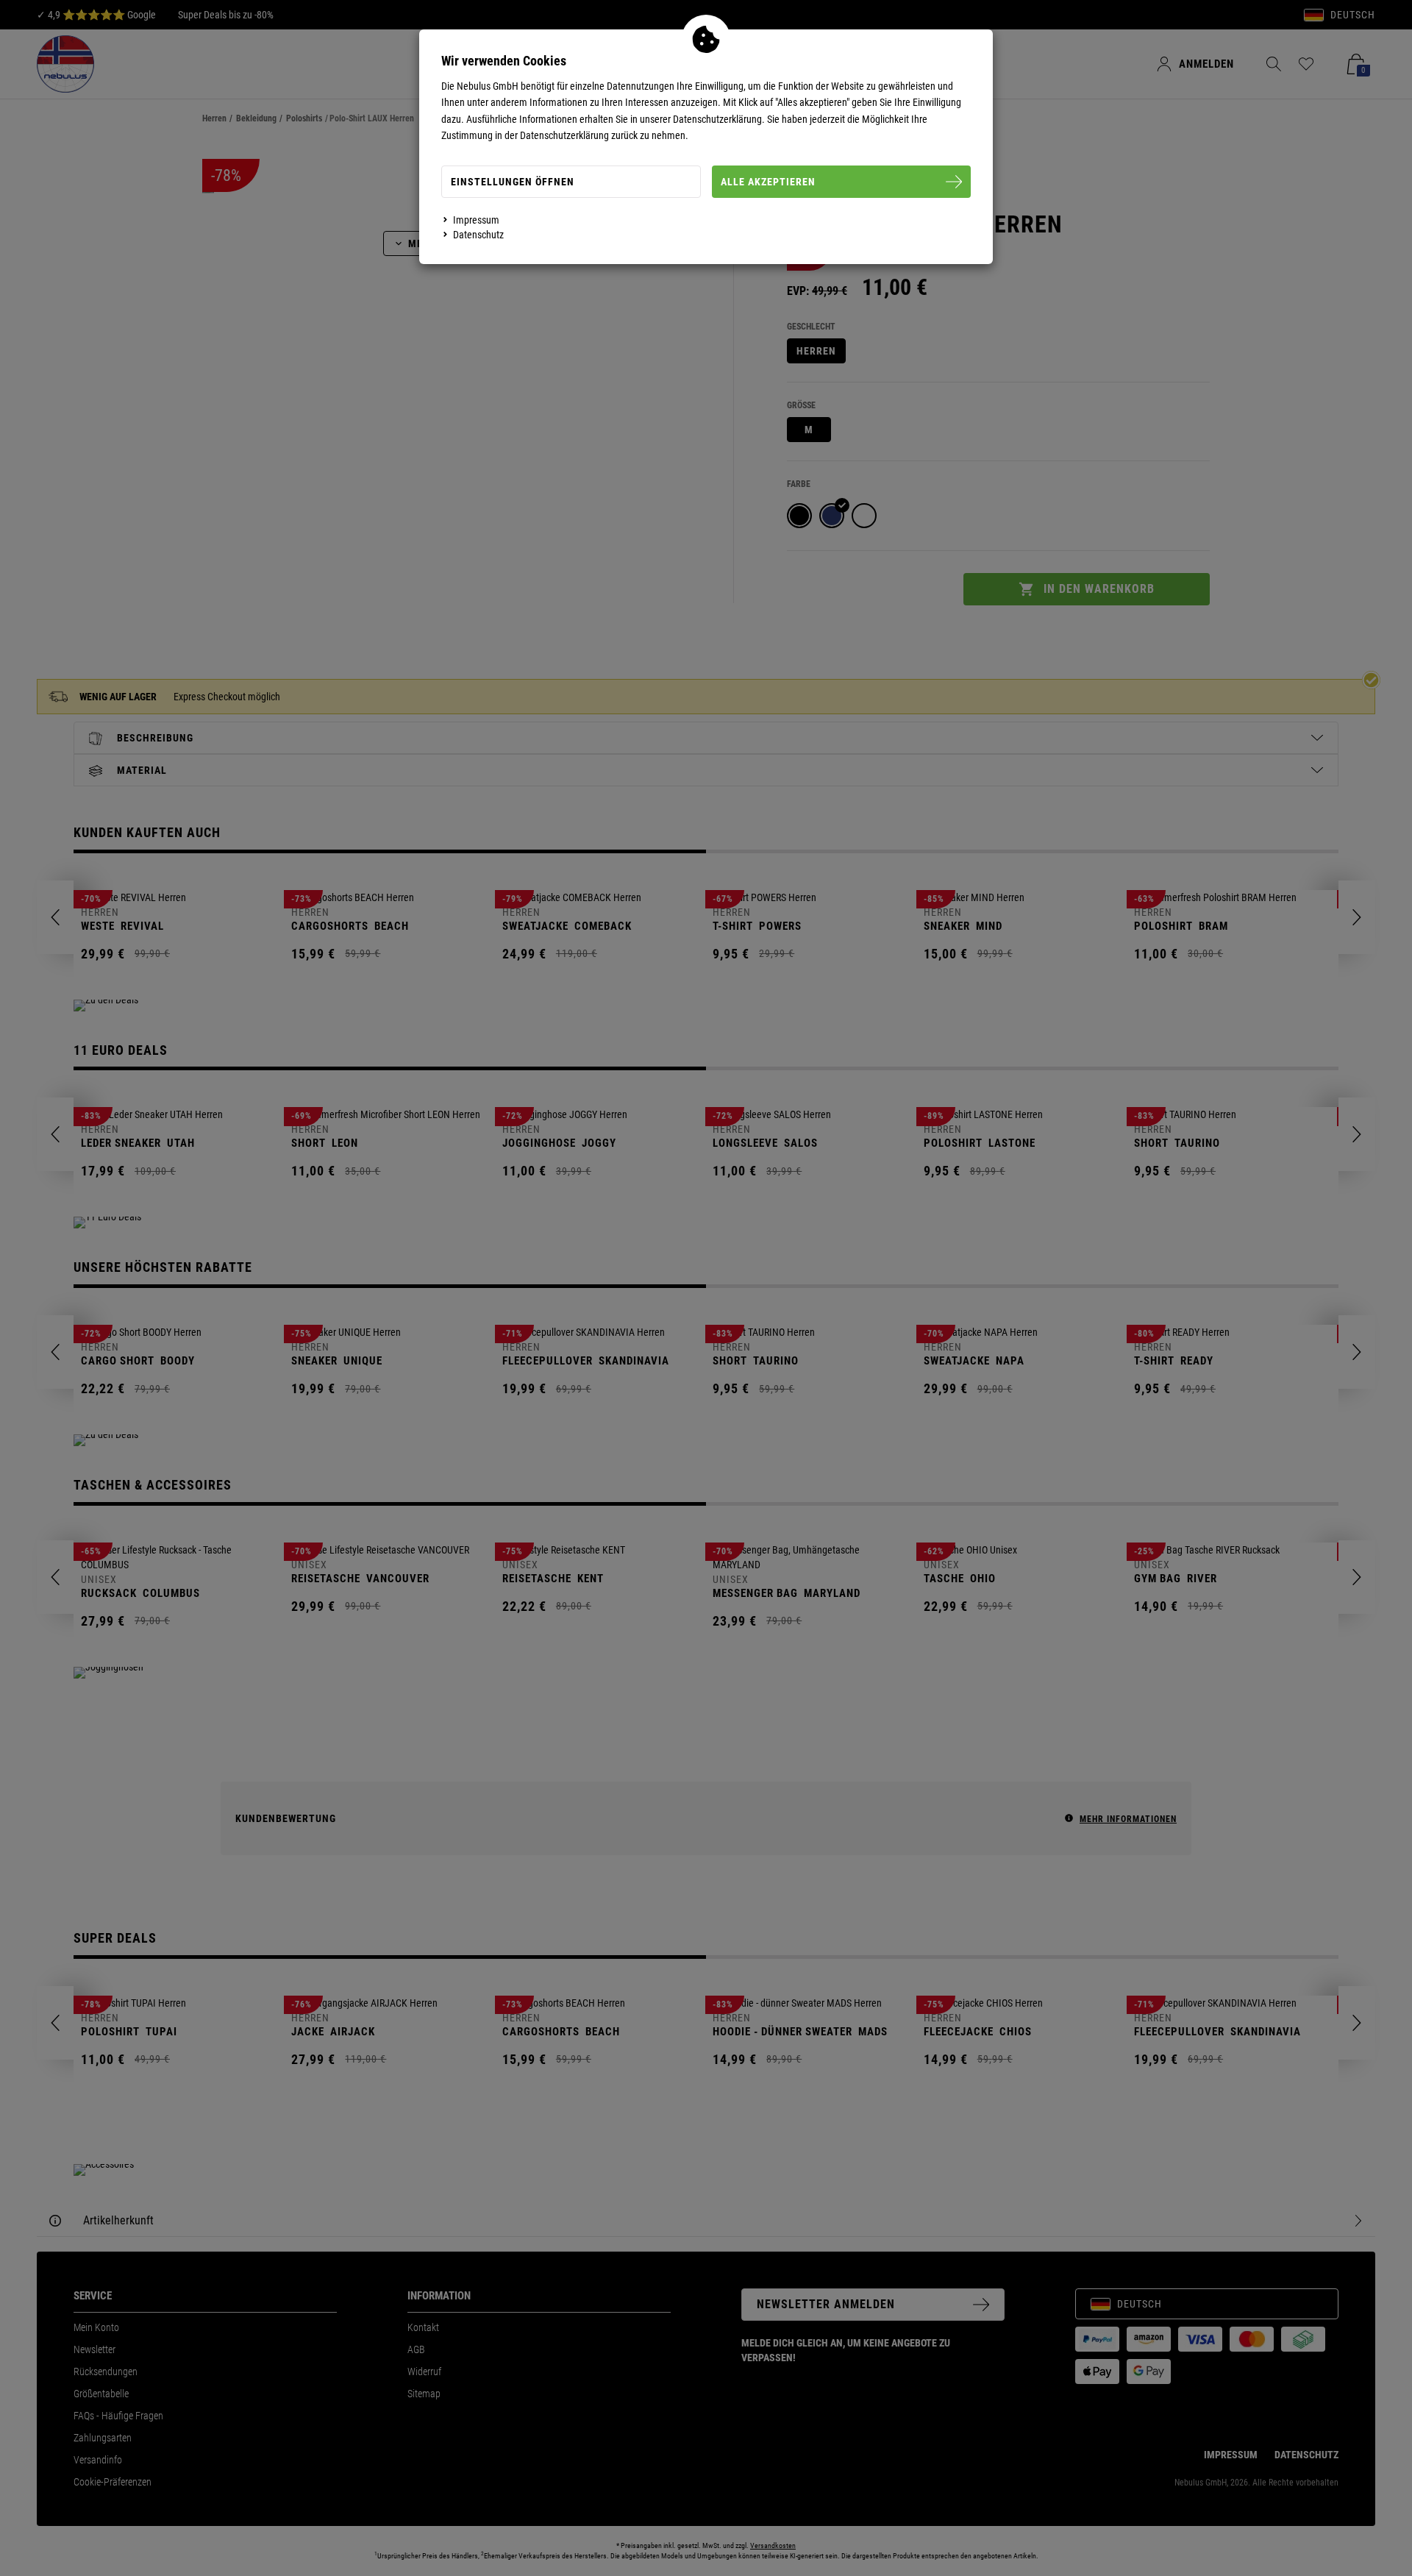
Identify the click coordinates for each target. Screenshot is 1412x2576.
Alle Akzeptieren (768, 182)
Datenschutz (478, 235)
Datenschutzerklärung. (719, 119)
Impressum (476, 220)
